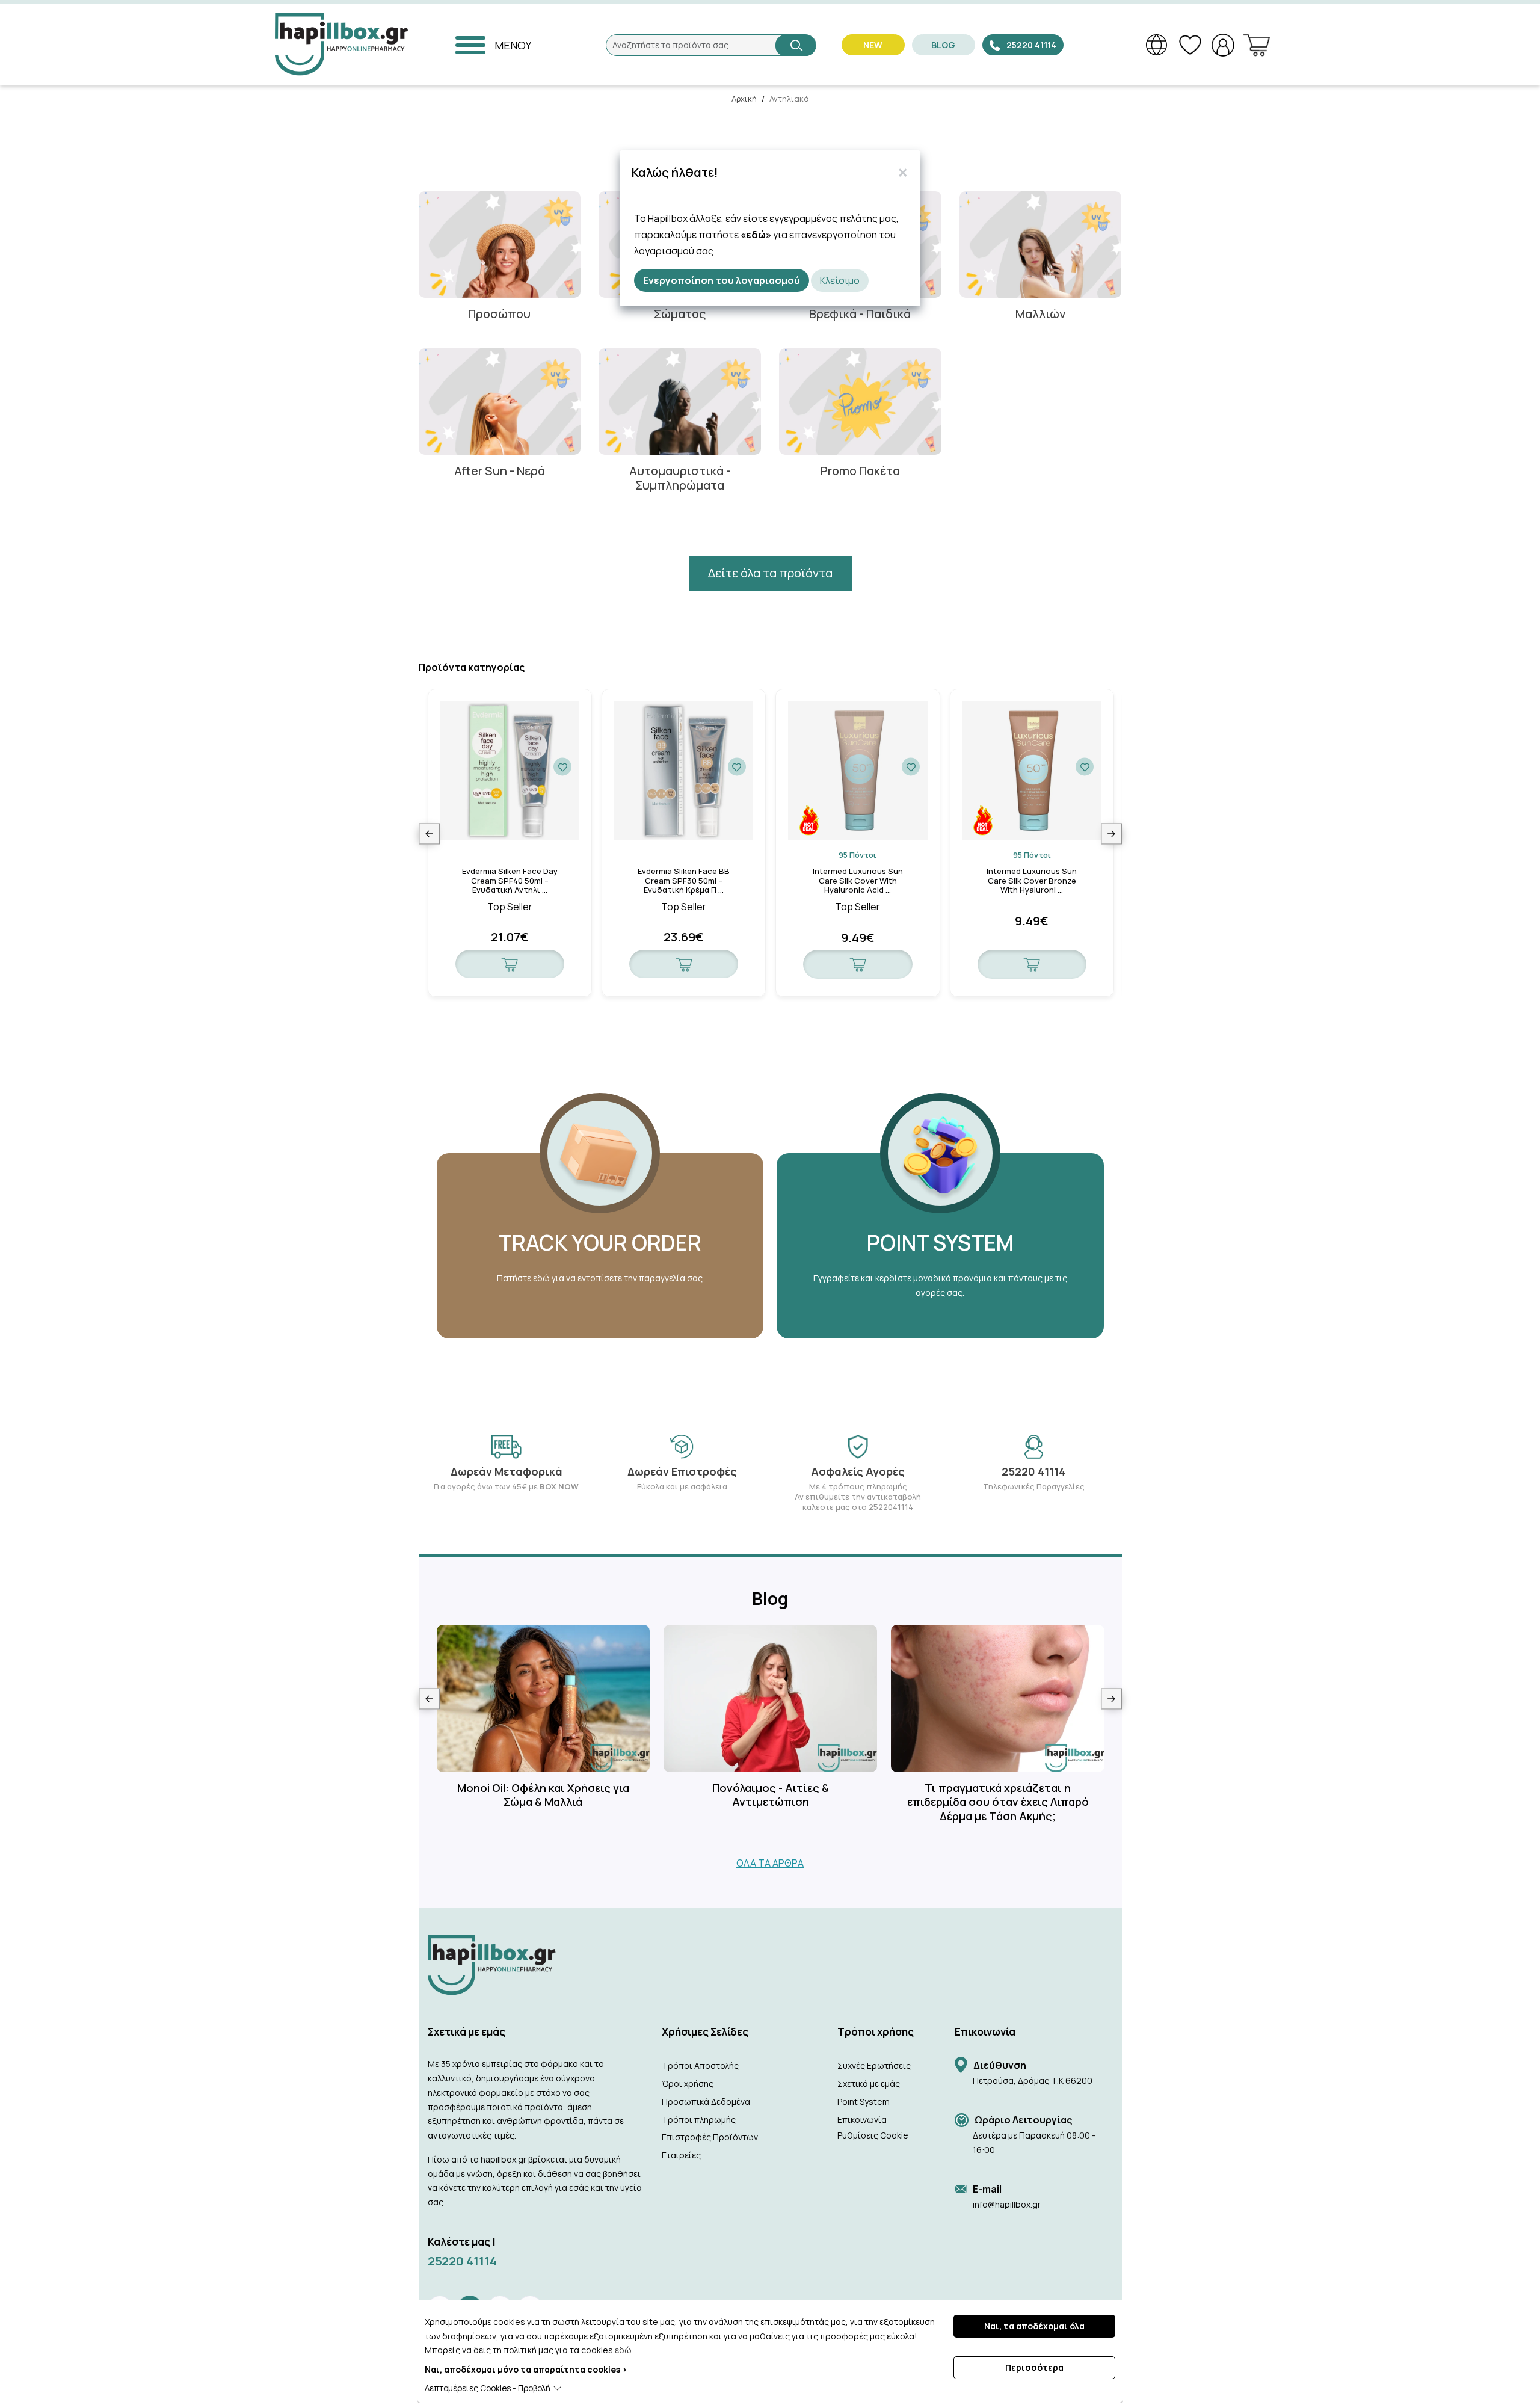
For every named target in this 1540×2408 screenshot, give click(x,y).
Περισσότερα (1034, 2367)
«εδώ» (756, 235)
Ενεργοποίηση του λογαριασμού (722, 280)
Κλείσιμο (840, 280)
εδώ (623, 2350)
